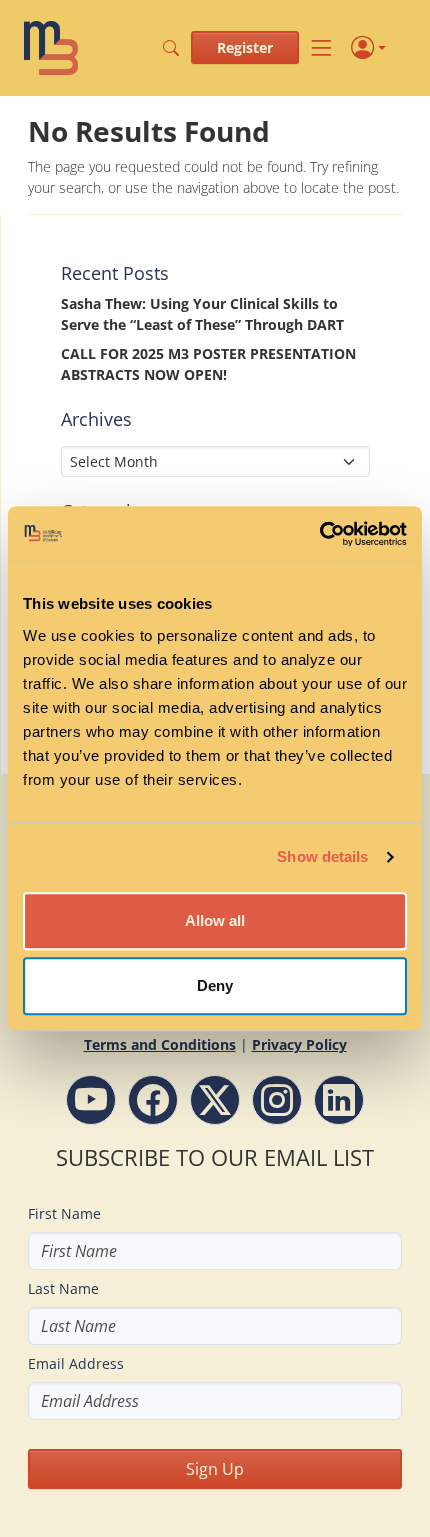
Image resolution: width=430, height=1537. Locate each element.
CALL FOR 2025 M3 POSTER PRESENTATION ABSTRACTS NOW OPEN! (208, 364)
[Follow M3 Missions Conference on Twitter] (215, 1100)
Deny (215, 985)
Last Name (63, 1288)
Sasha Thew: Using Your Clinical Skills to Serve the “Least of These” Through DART (202, 314)
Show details (322, 856)
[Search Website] (171, 48)
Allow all (215, 920)
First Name (64, 1213)
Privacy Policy (299, 1044)
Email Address (76, 1363)
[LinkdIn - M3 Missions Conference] (339, 1100)
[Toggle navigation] (321, 47)
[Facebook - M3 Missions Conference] (153, 1100)
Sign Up (215, 1469)
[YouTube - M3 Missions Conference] (91, 1100)
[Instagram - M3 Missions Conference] (277, 1100)
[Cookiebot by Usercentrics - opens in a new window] (319, 534)
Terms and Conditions (160, 1044)
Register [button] (245, 47)
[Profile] (368, 47)
